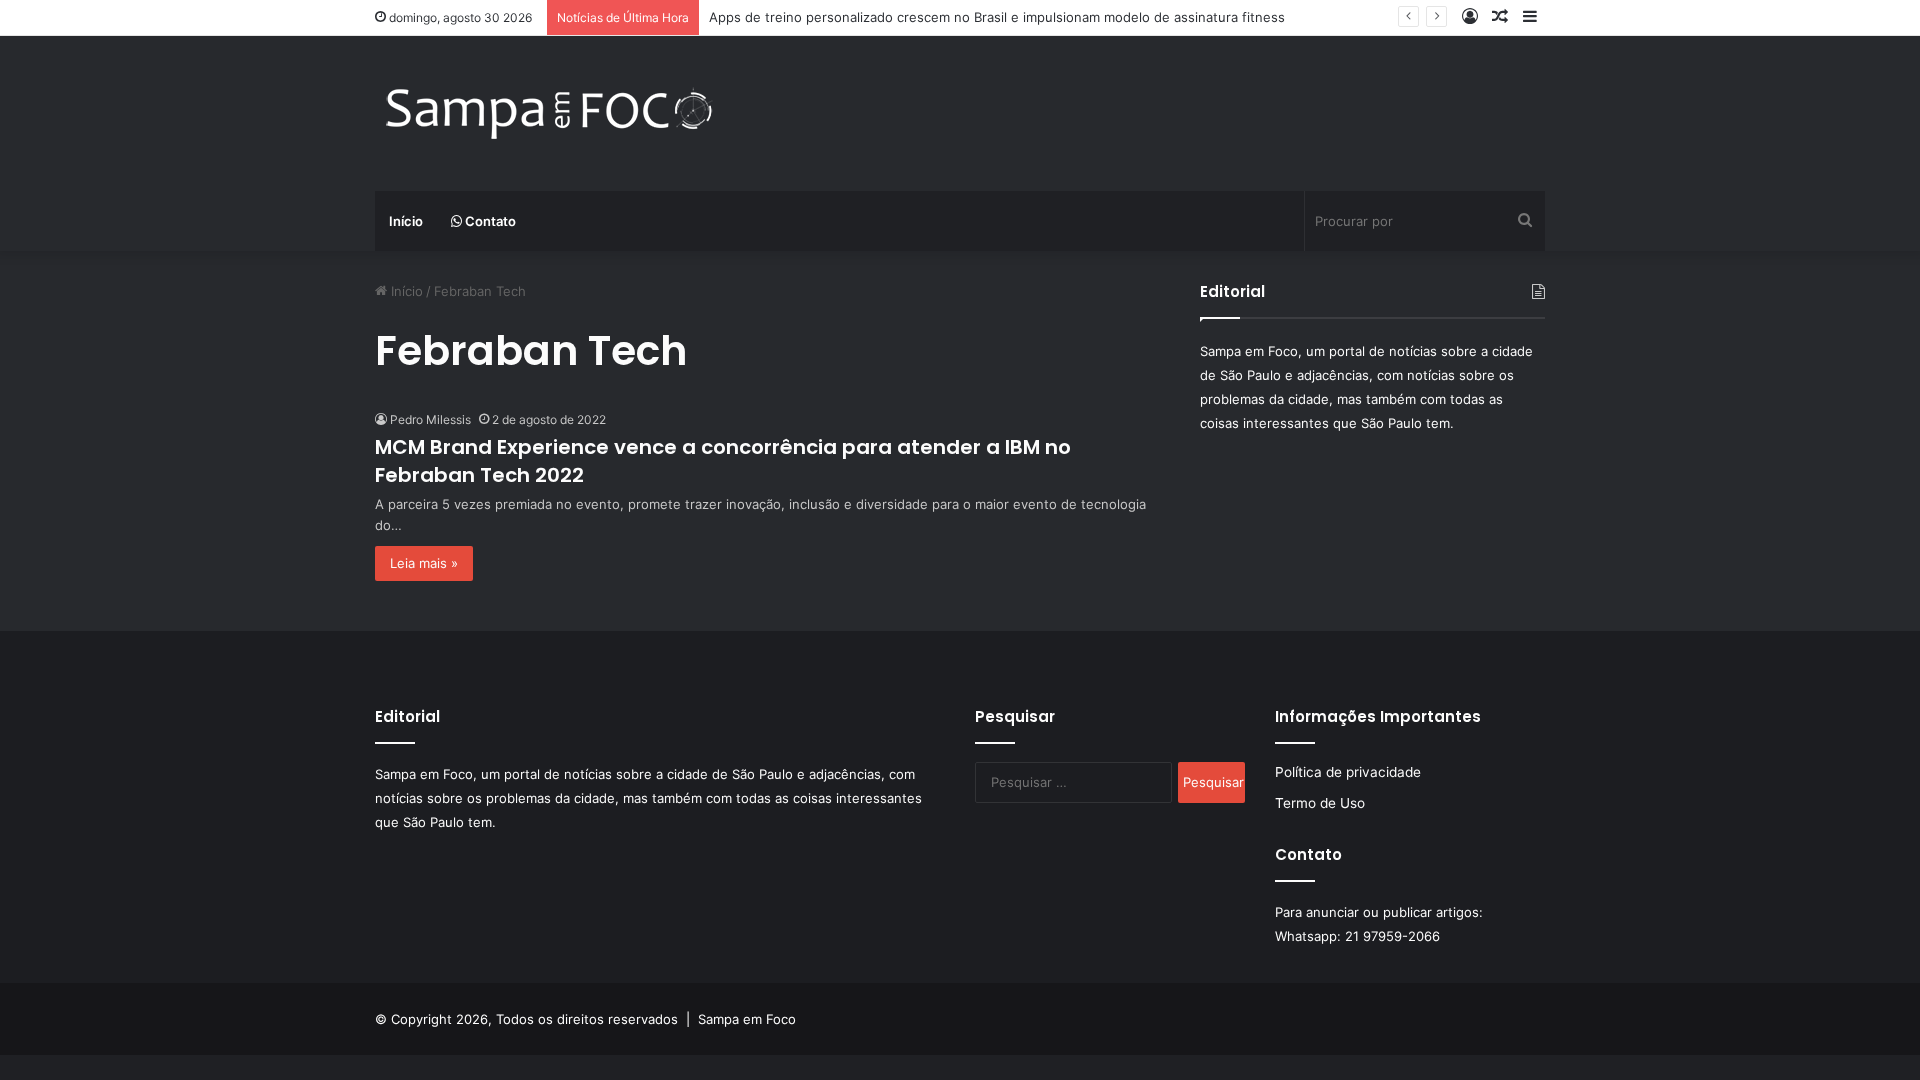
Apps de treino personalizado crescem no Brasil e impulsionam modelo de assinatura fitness (997, 17)
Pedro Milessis (430, 419)
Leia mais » (424, 563)
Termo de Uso (1320, 803)
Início (406, 221)
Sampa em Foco (747, 1019)
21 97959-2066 (1392, 936)
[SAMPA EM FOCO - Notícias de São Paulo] (550, 113)
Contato (489, 221)
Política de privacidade (1348, 772)
